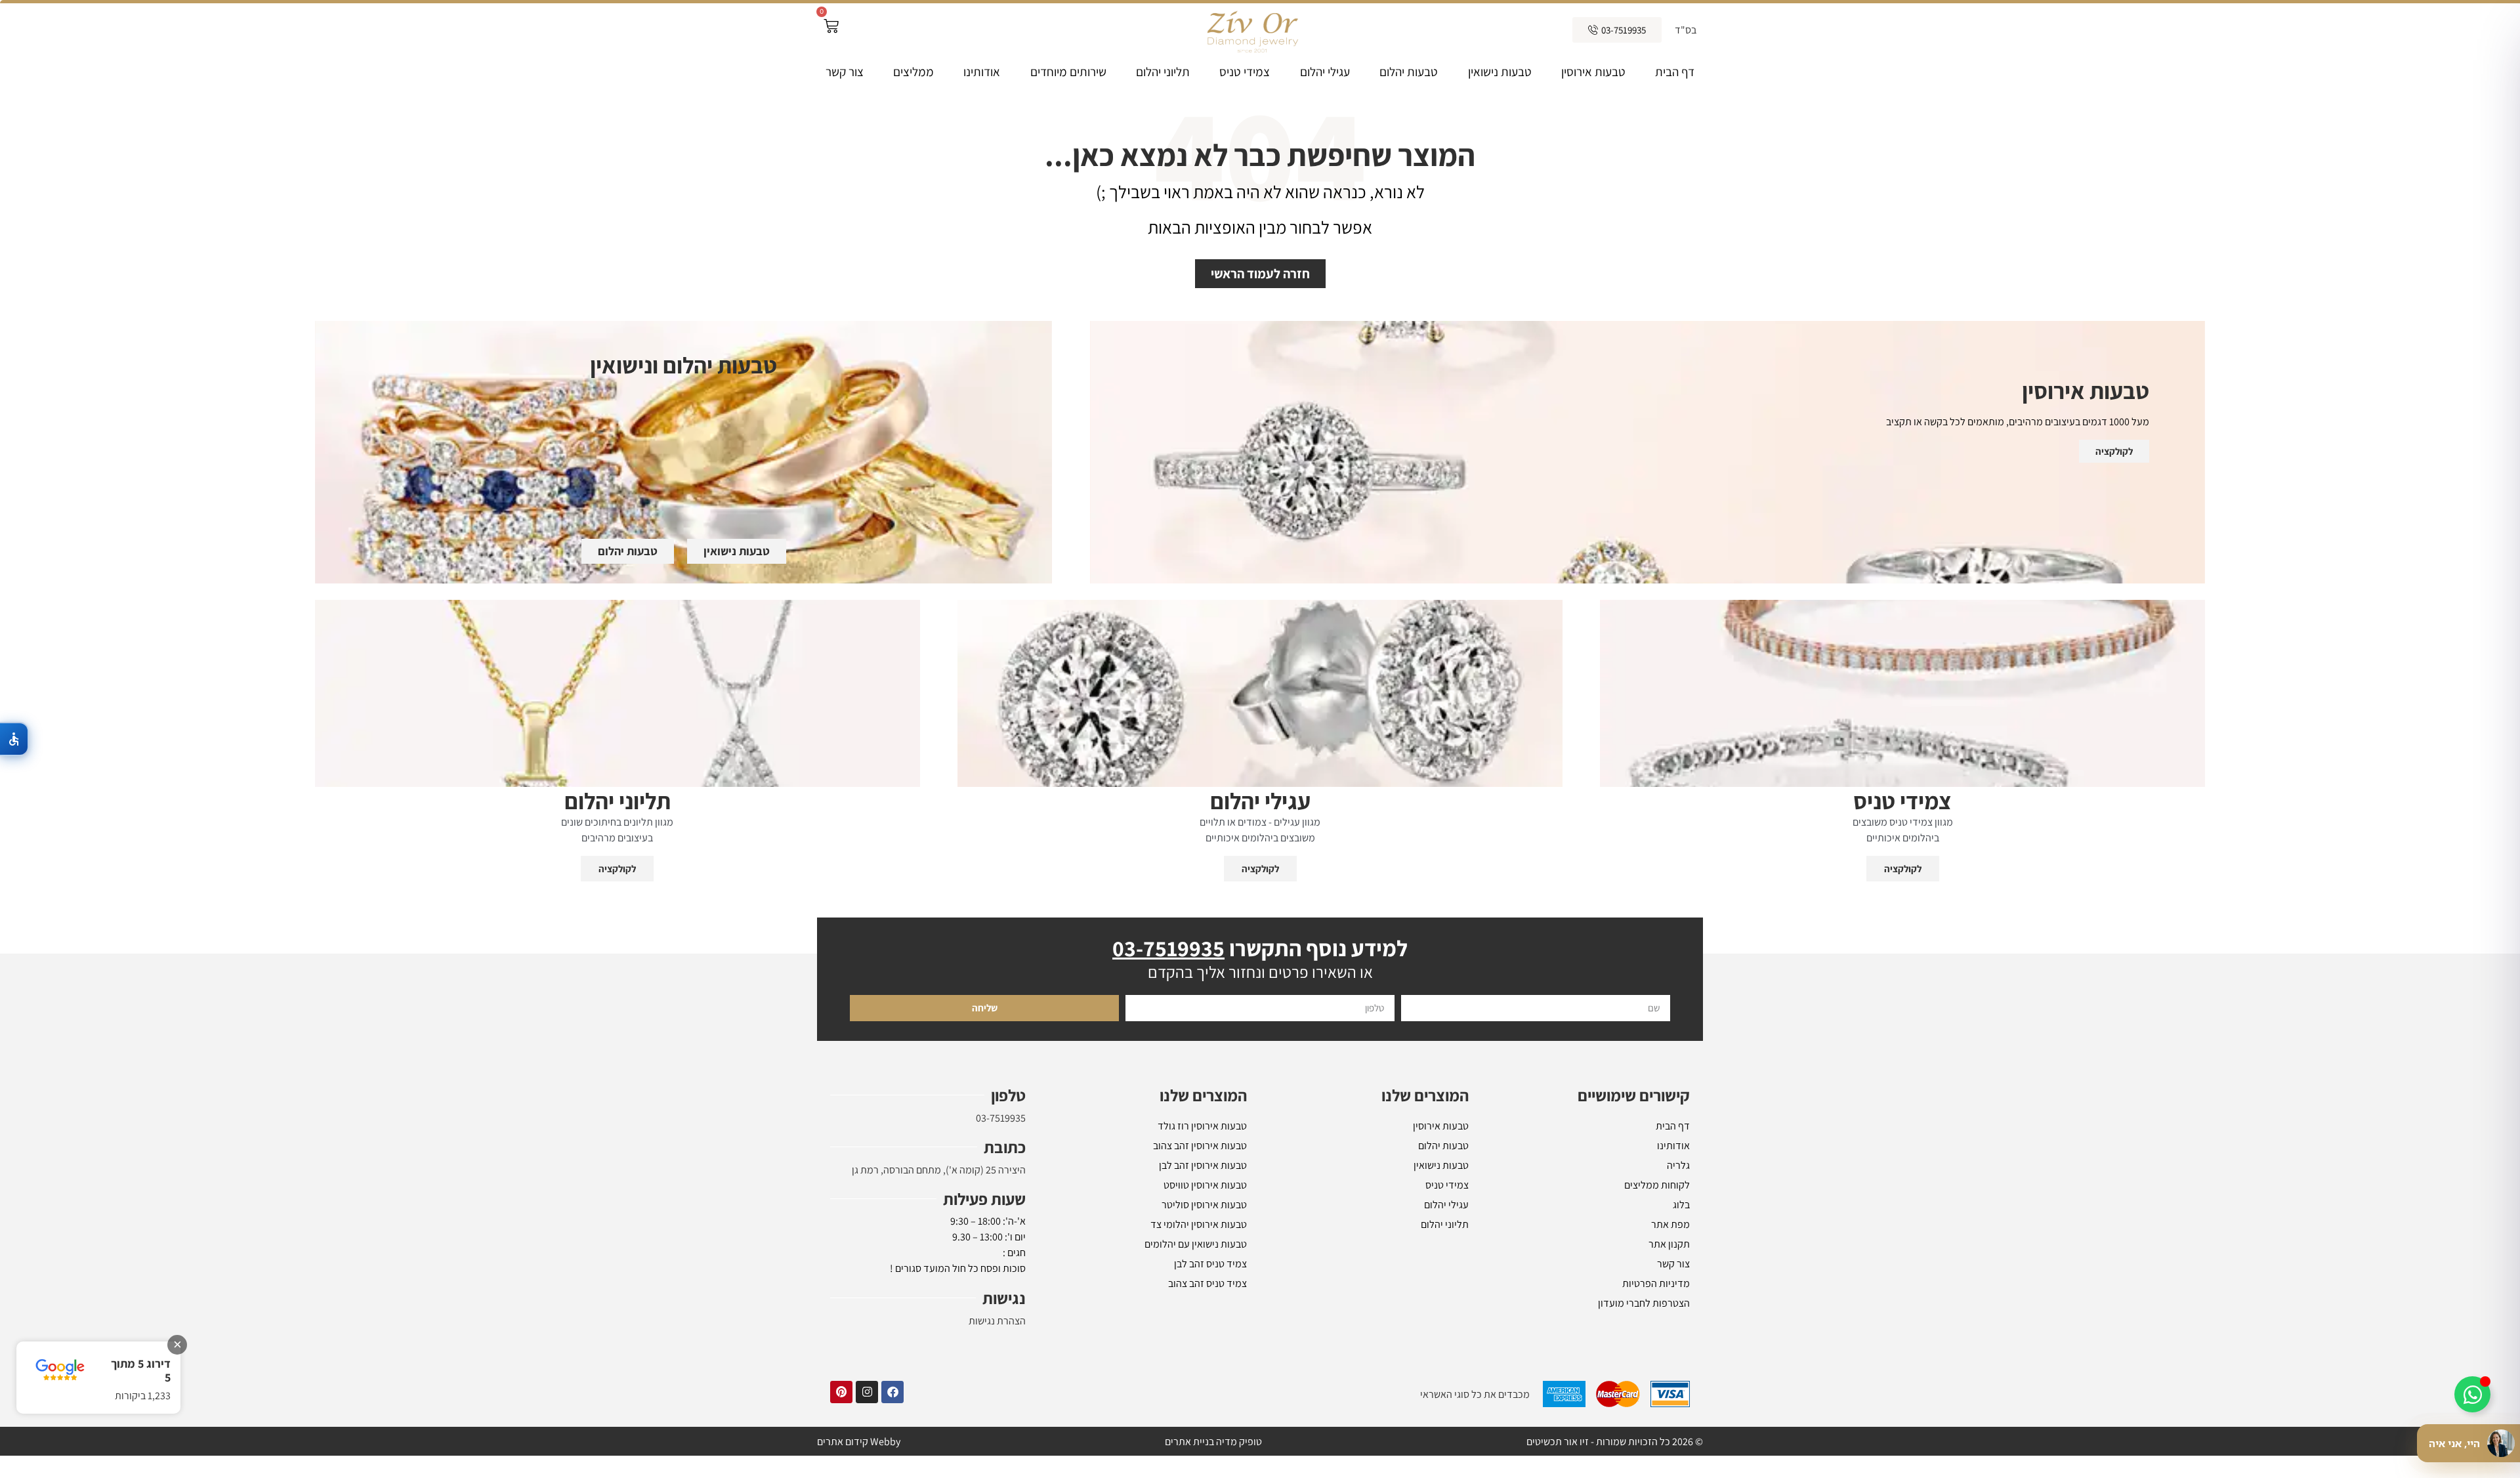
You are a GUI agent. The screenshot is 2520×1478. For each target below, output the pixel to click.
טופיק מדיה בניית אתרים (1213, 1442)
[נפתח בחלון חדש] (892, 1392)
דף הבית (1675, 72)
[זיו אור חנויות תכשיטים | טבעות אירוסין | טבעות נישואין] (1251, 30)
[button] (14, 739)
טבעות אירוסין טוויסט (1205, 1185)
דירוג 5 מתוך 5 (141, 1371)
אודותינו (982, 72)
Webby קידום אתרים (859, 1442)
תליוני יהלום (1163, 72)
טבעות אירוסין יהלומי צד (1199, 1224)
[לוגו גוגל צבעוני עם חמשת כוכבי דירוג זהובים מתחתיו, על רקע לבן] (60, 1370)
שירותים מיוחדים (1068, 72)
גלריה (1678, 1165)
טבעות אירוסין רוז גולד (1202, 1126)
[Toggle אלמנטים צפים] (2472, 1394)
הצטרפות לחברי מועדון (1644, 1303)
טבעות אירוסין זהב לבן (1203, 1165)
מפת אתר (1670, 1224)
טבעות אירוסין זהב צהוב (1200, 1146)
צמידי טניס (1245, 72)
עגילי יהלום (1325, 72)
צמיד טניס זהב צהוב (1207, 1283)
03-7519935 (1001, 1118)
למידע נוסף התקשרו (1260, 948)
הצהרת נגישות (997, 1321)
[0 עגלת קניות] (831, 26)
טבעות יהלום (1409, 72)
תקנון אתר (1669, 1244)
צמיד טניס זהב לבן (1210, 1264)
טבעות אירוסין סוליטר (1204, 1205)
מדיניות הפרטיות (1656, 1283)
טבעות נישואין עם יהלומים (1196, 1244)
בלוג (1681, 1205)
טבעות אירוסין (1593, 72)
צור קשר (845, 72)
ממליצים (913, 72)
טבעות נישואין (1500, 72)
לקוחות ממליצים (1657, 1185)
